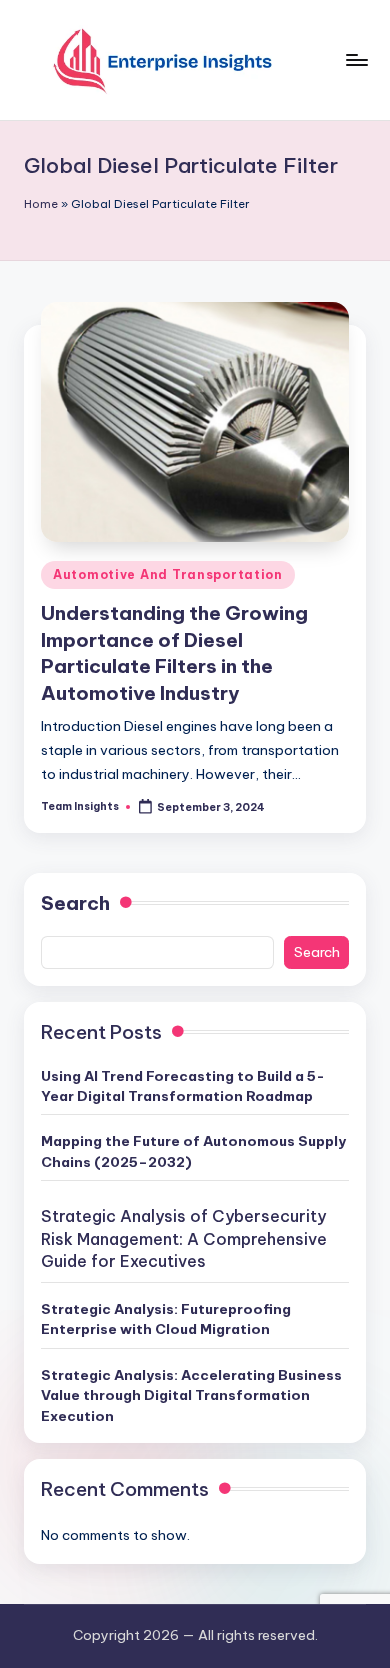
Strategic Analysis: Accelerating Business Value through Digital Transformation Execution (191, 1395)
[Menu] (356, 59)
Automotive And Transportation (168, 574)
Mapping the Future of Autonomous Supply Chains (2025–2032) (193, 1151)
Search (75, 903)
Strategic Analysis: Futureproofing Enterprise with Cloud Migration (166, 1319)
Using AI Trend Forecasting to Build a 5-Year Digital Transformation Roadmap (183, 1086)
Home (41, 204)
